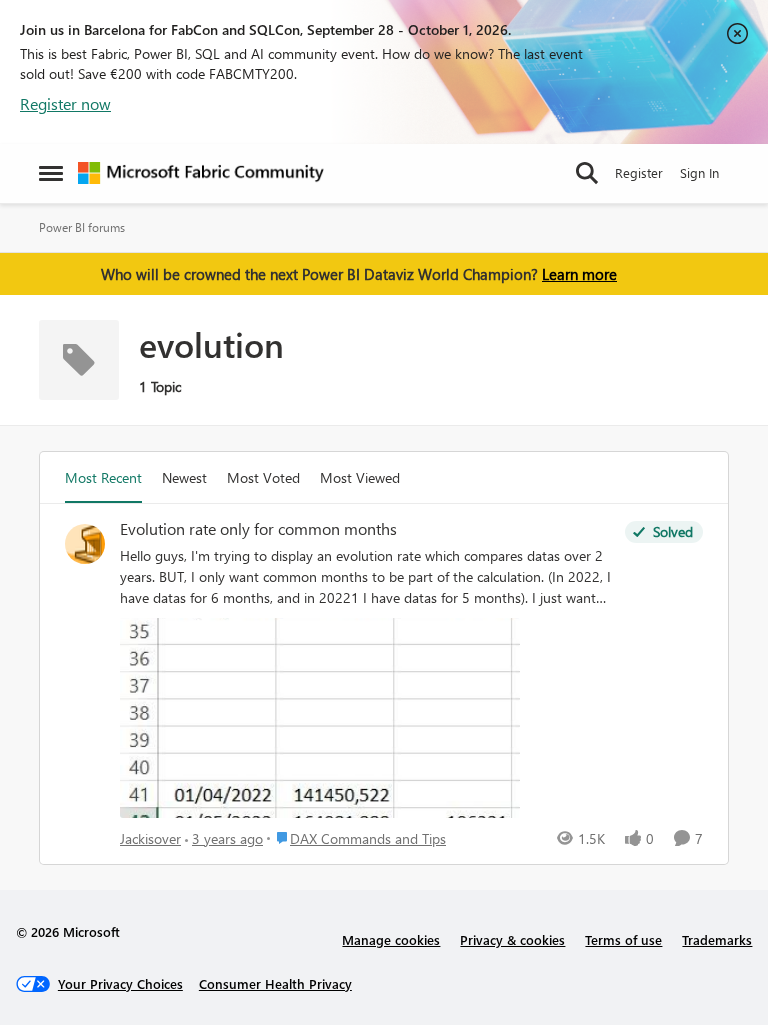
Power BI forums (82, 227)
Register (639, 172)
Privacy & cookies (512, 939)
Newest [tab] (184, 477)
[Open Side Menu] (51, 173)
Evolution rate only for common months (258, 529)
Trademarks (717, 939)
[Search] (587, 173)
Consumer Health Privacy (275, 983)
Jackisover (150, 838)
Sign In (699, 172)
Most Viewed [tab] (360, 477)
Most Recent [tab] (103, 477)
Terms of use (623, 939)
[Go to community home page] (201, 173)
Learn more (579, 274)
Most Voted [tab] (263, 477)
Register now (65, 103)
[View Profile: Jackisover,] (85, 544)
